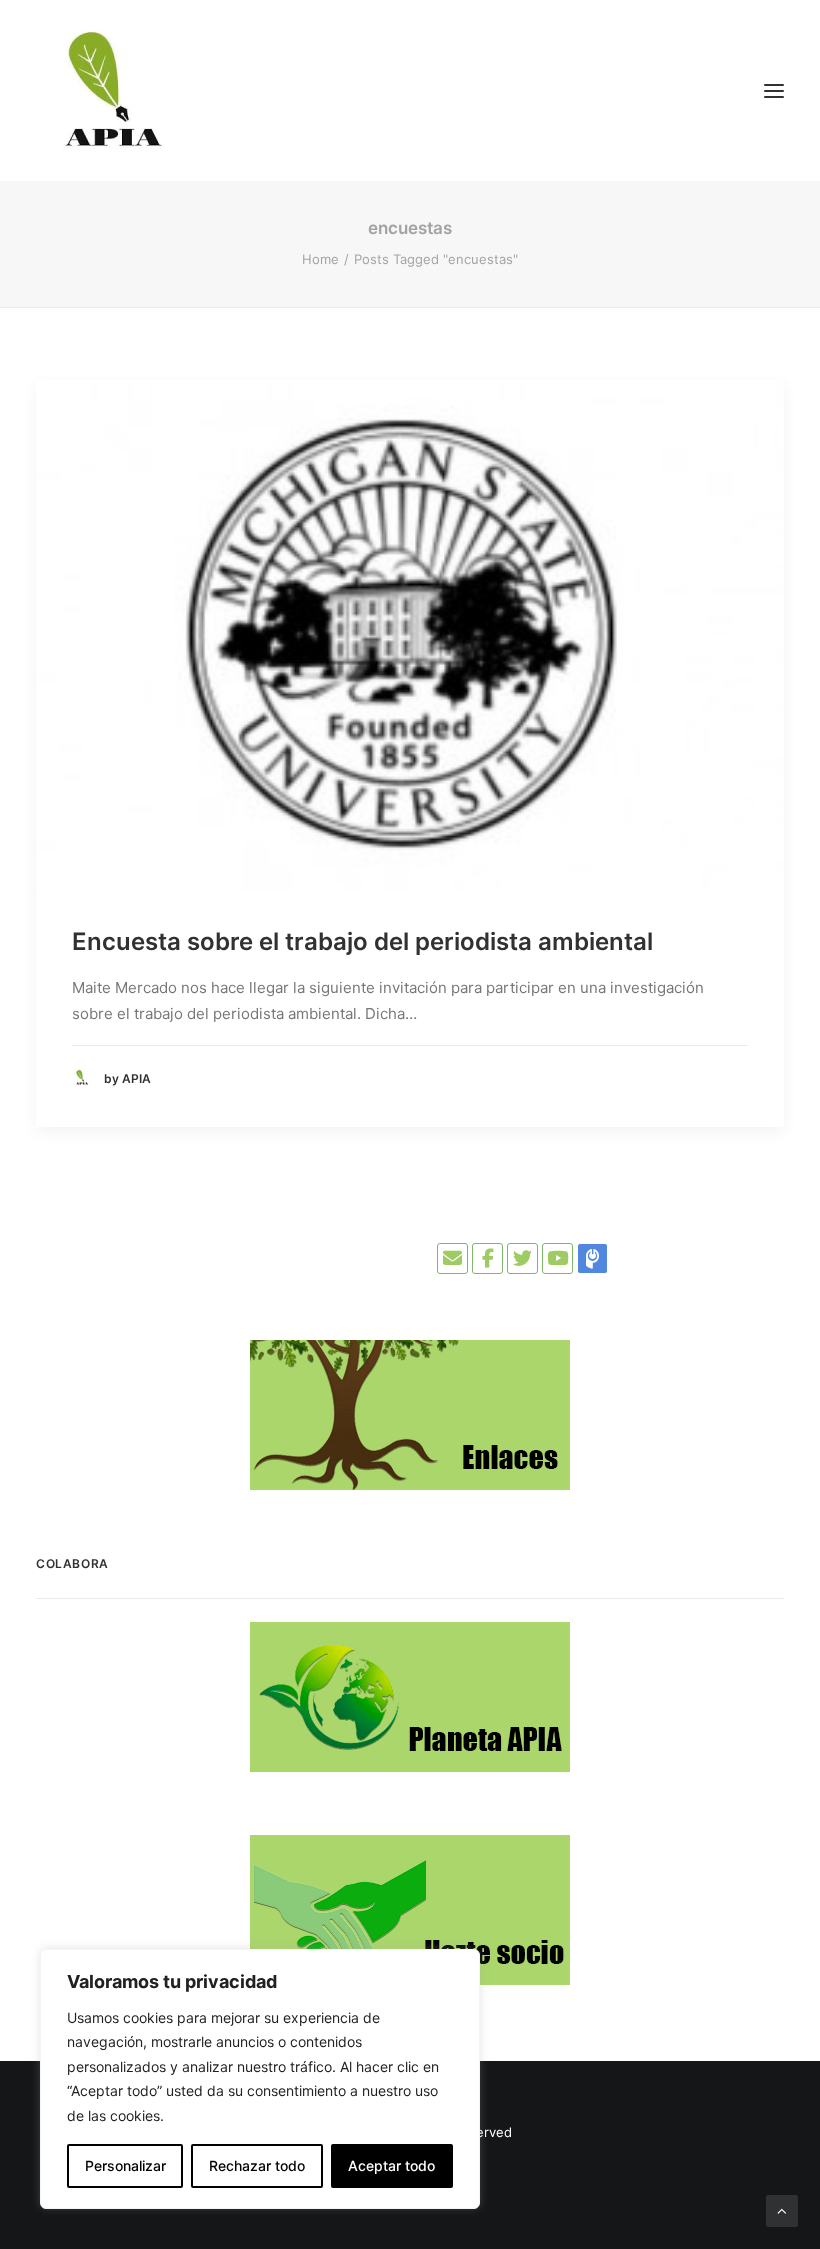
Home (320, 259)
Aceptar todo (391, 2165)
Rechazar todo (257, 2165)
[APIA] (111, 90)
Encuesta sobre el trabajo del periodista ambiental (362, 941)
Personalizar (125, 2165)
